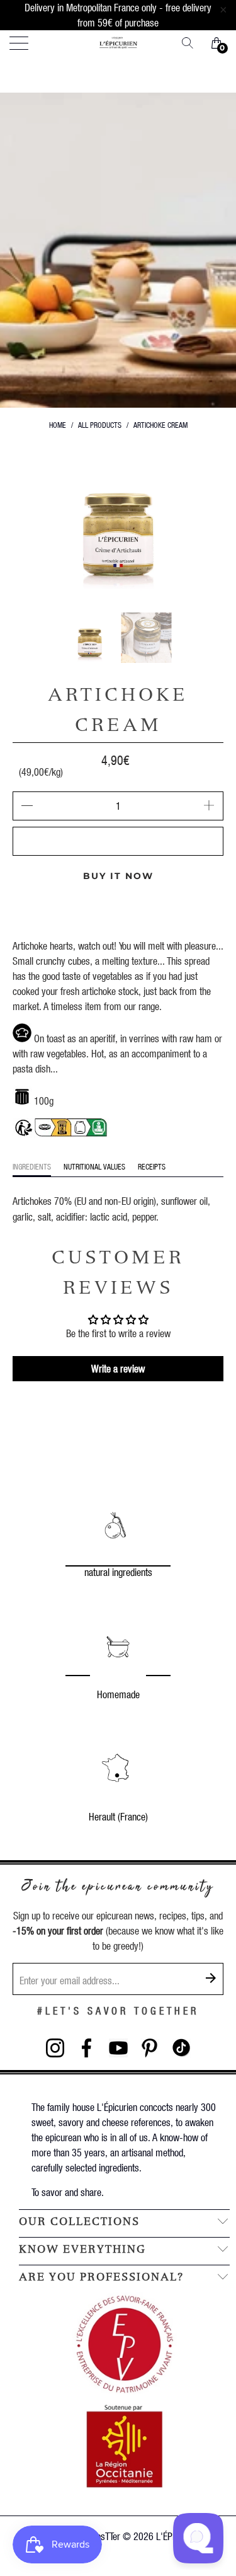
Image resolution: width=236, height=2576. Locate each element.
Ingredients (32, 1167)
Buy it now (118, 876)
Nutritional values (94, 1167)
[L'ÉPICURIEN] (118, 43)
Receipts (152, 1167)
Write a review (118, 1368)
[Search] (192, 43)
